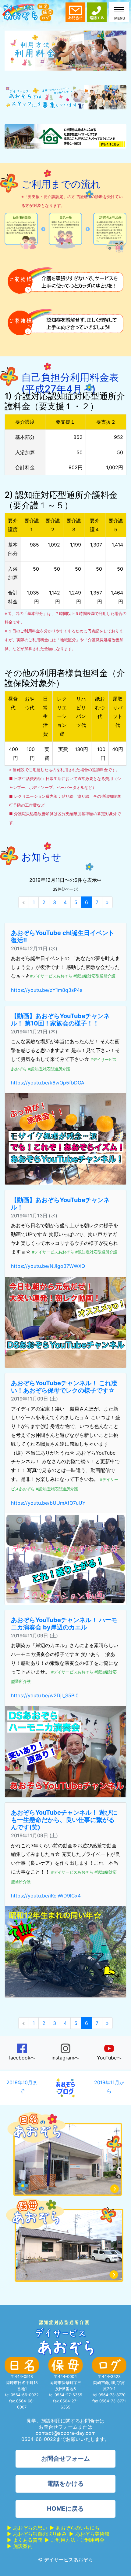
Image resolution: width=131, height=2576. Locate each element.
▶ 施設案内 (20, 2546)
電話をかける (65, 2484)
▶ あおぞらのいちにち (75, 2528)
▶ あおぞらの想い (27, 2528)
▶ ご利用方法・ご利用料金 (75, 2540)
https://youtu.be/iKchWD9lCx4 (46, 1896)
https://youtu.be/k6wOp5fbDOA (48, 1083)
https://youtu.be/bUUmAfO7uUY (48, 1503)
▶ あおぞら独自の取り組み (37, 2534)
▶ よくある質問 (25, 2540)
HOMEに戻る (65, 2509)
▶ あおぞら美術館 (89, 2534)
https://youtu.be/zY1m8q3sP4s (47, 990)
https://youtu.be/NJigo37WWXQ (48, 1266)
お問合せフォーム (65, 2459)
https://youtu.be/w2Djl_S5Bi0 (45, 1695)
